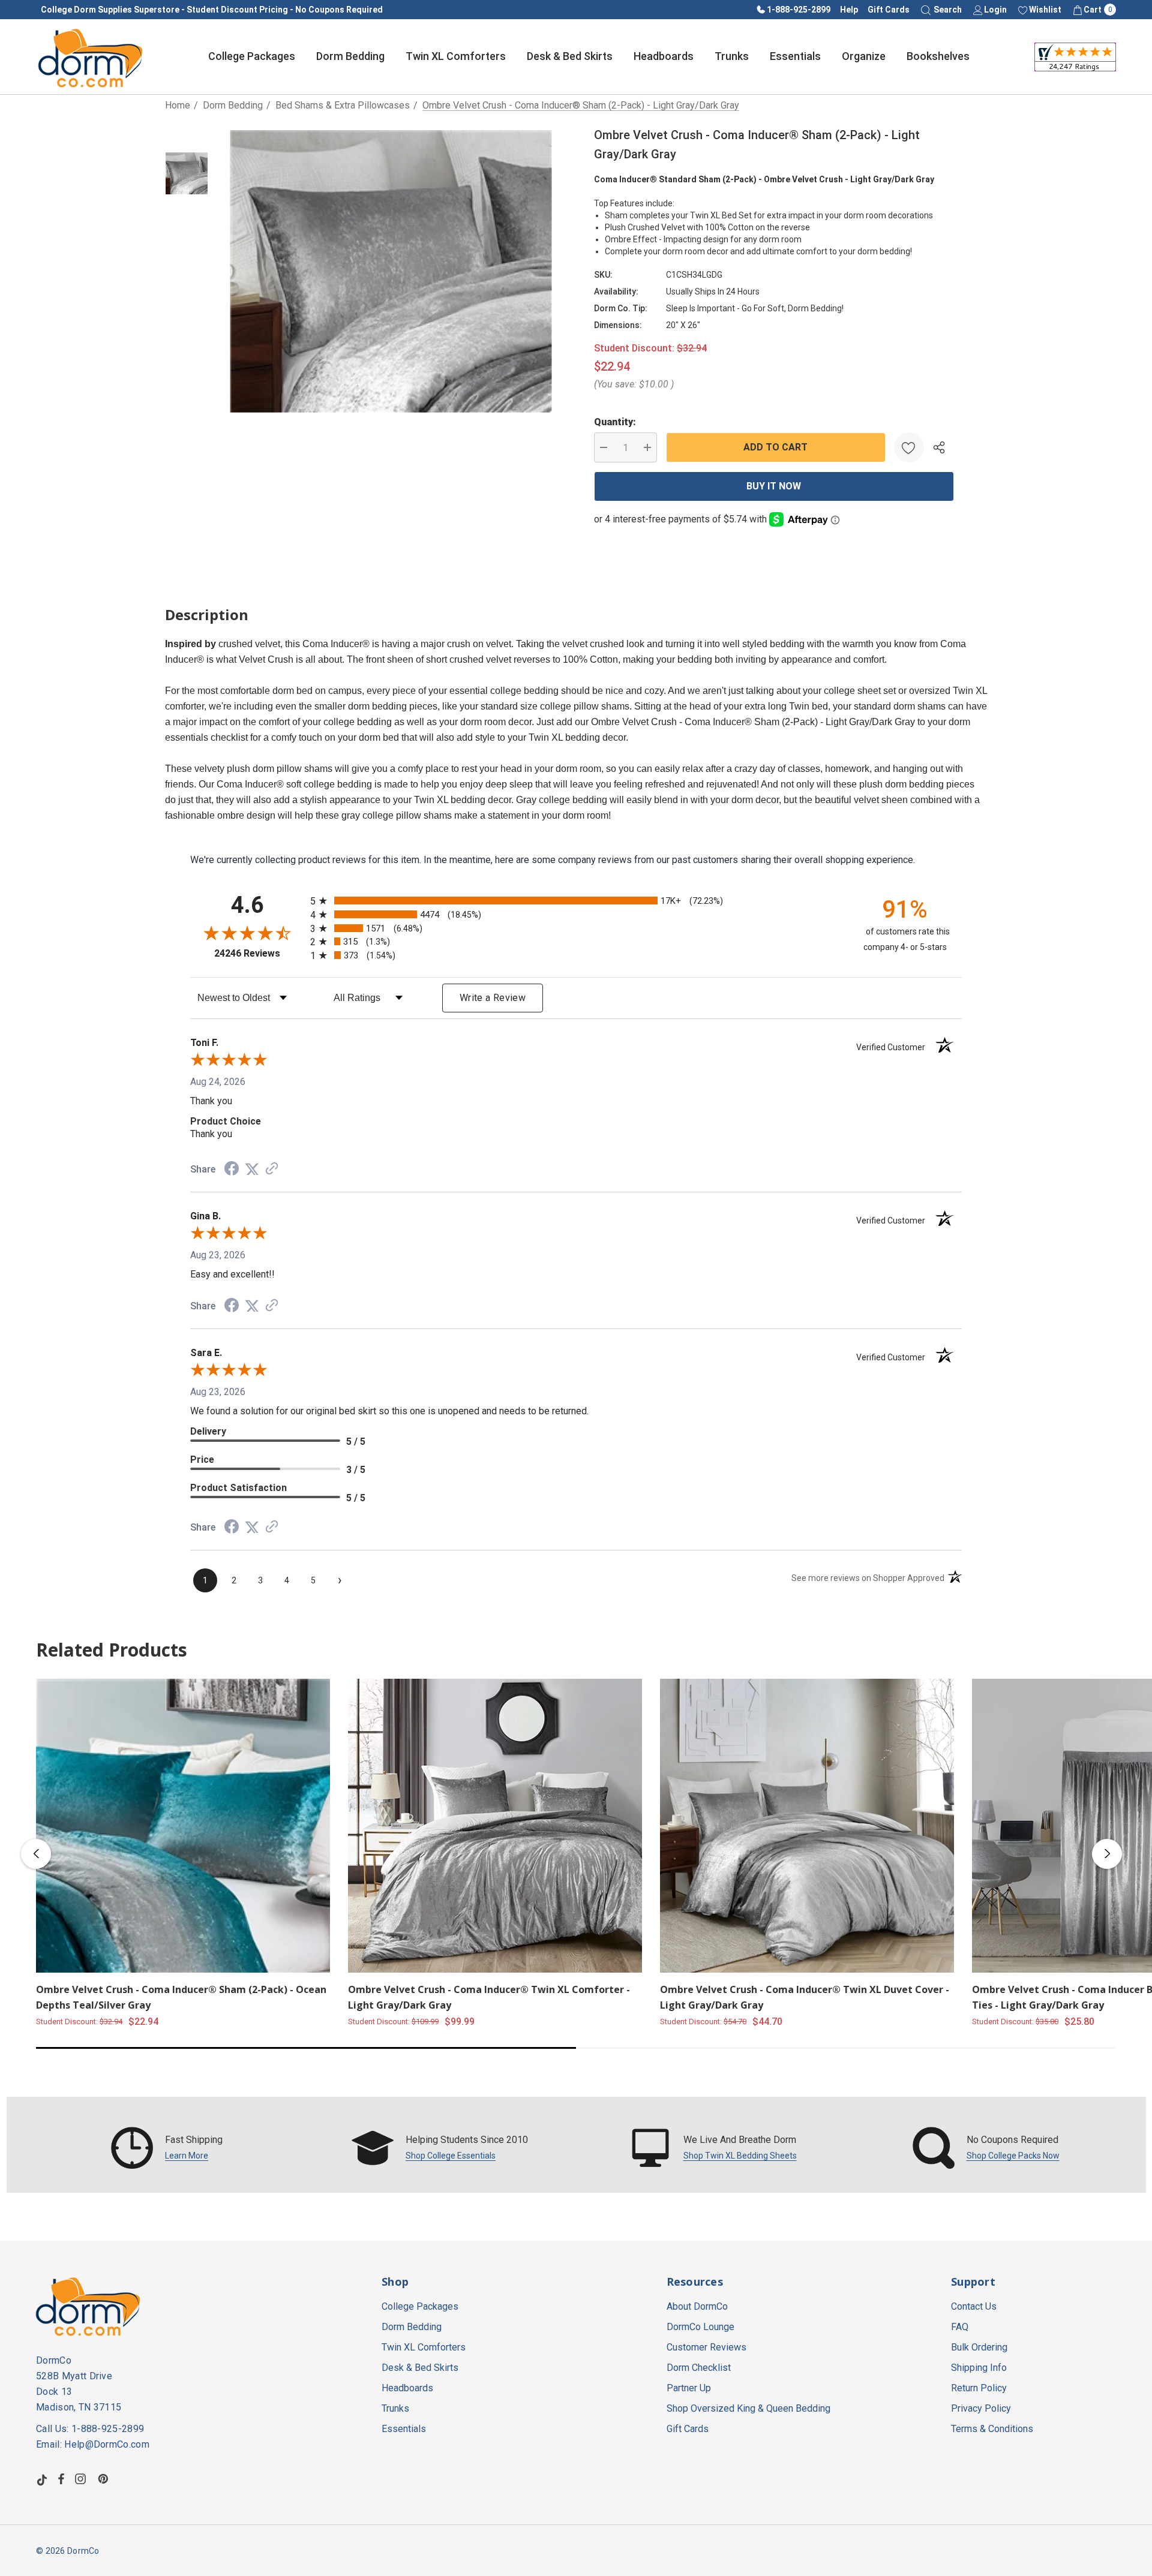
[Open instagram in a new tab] (82, 2479)
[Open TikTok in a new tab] (42, 2479)
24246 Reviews (259, 953)
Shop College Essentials (451, 2156)
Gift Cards (889, 10)
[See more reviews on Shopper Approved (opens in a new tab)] (272, 1169)
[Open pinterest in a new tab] (105, 2479)
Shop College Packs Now (1013, 2156)
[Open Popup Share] (939, 447)
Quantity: (615, 422)
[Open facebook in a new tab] (61, 2479)
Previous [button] (36, 1854)
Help (849, 10)
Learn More (187, 2156)
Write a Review (493, 998)
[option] (167, 2148)
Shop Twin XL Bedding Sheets (740, 2156)
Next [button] (1107, 1854)
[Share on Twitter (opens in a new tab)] (252, 1169)
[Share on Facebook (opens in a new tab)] (232, 1170)
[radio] (576, 901)
